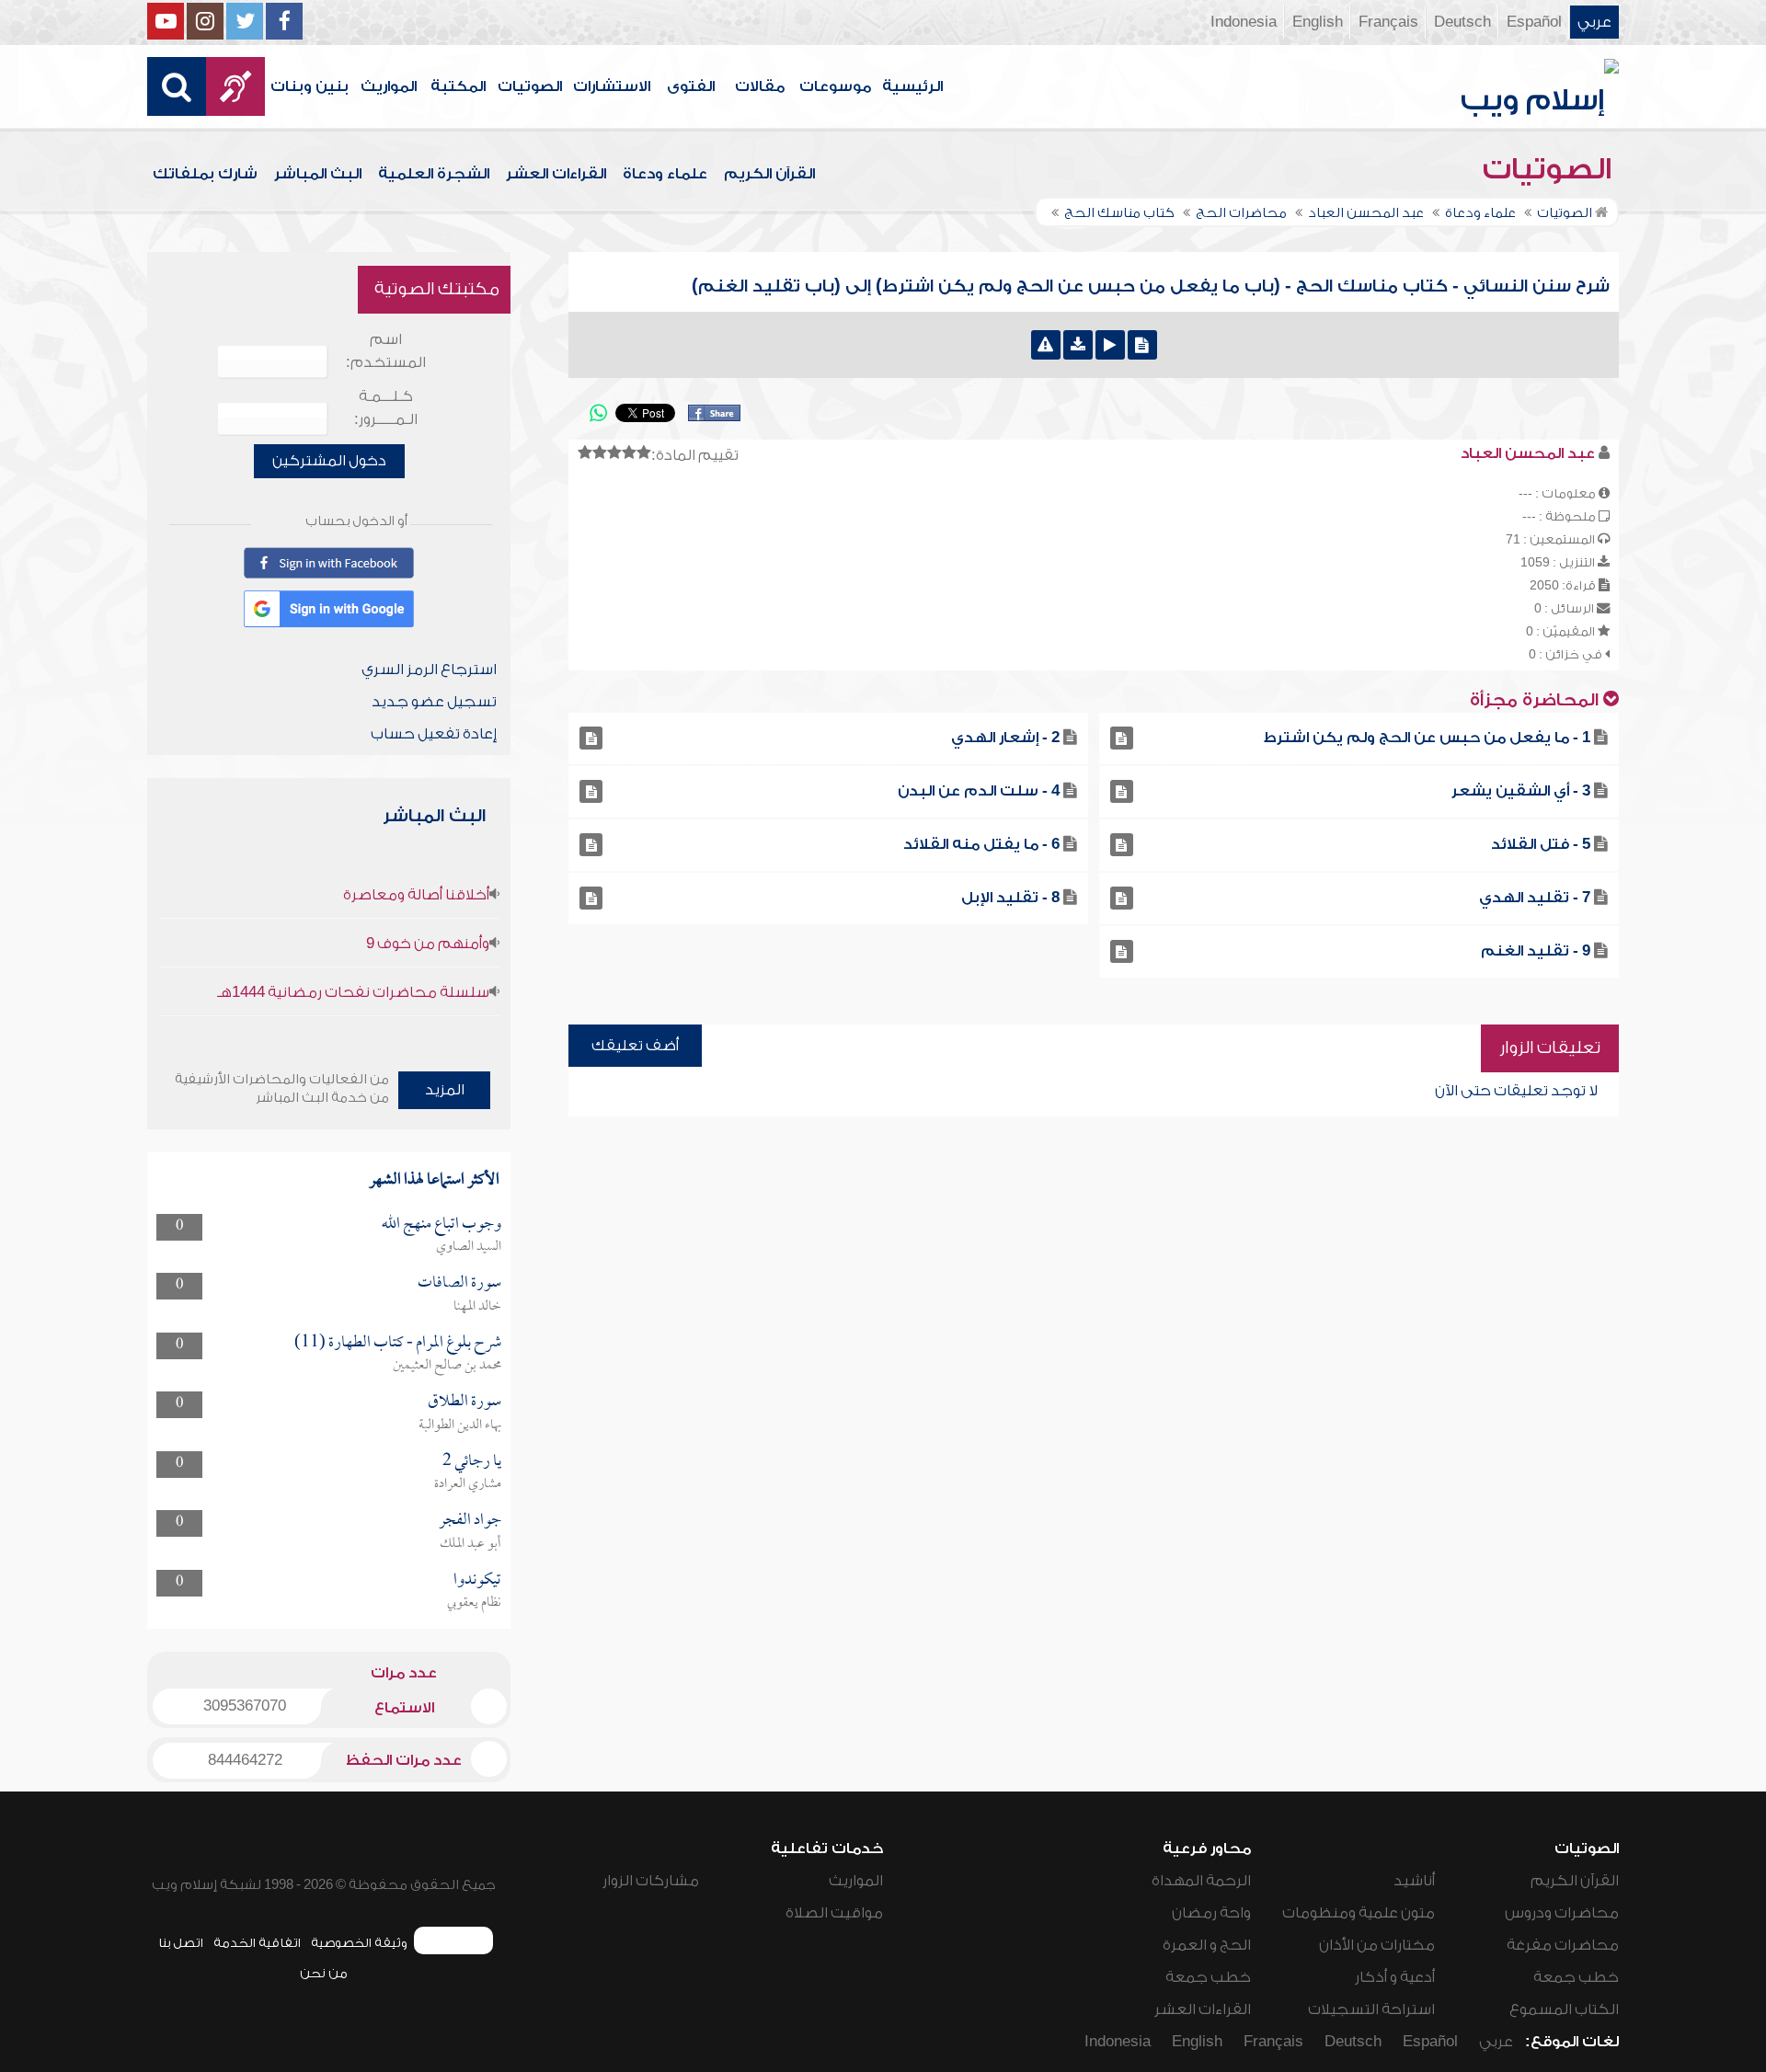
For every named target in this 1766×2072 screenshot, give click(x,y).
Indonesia (1244, 22)
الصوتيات (530, 86)
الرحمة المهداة (1201, 1881)
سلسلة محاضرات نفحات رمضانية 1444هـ (353, 992)
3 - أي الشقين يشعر (1521, 791)
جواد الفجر (470, 1521)
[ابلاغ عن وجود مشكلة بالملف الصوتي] (1046, 345)
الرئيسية (912, 86)
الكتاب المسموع (1564, 2009)
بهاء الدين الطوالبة (460, 1425)
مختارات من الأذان (1377, 1945)
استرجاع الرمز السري (429, 670)
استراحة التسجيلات (1371, 2009)
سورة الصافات (459, 1283)
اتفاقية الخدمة (257, 1943)
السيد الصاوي (469, 1247)
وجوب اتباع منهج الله (441, 1225)
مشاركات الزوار (651, 1881)
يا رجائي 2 (472, 1462)
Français (1388, 22)
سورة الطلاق (464, 1402)
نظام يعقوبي (474, 1603)
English (1318, 22)
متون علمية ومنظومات (1359, 1913)
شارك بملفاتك (205, 174)
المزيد (445, 1090)
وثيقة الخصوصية (359, 1943)
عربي (1594, 22)
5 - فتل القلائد (1541, 844)
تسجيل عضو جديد (434, 702)
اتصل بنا (181, 1943)
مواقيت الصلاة (834, 1913)
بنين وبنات (310, 86)
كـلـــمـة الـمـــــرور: (386, 408)
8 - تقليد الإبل (1010, 898)
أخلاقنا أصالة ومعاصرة (416, 895)
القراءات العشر (556, 174)
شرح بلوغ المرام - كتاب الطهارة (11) (398, 1343)
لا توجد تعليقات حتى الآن (1516, 1091)
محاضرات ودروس (1562, 1913)
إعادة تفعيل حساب (434, 734)
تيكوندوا (477, 1580)
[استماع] (1110, 345)
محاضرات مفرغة (1563, 1945)
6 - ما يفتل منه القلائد (981, 844)
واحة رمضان (1211, 1913)
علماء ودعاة (665, 174)
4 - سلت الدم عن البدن (979, 791)
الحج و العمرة (1207, 1945)
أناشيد (1414, 1881)
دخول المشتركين (329, 461)
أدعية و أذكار (1395, 1977)
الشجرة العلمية (434, 174)
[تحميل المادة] (1078, 345)
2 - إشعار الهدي (1005, 738)
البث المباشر (318, 174)
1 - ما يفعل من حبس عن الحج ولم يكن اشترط (1427, 738)
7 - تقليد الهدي (1535, 898)
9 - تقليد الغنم (1536, 951)
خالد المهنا (477, 1307)
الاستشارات (612, 86)
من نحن (324, 1973)
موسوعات (835, 86)
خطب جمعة (1576, 1977)
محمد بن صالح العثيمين (447, 1366)
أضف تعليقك (635, 1046)
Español (1534, 22)
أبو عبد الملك (470, 1544)
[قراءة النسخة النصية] (1142, 345)
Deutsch (1462, 22)
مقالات (760, 86)
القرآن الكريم (769, 174)
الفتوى (691, 86)
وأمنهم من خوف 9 (428, 944)
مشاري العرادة (468, 1484)
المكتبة (458, 86)
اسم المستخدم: (386, 351)
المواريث (389, 86)
